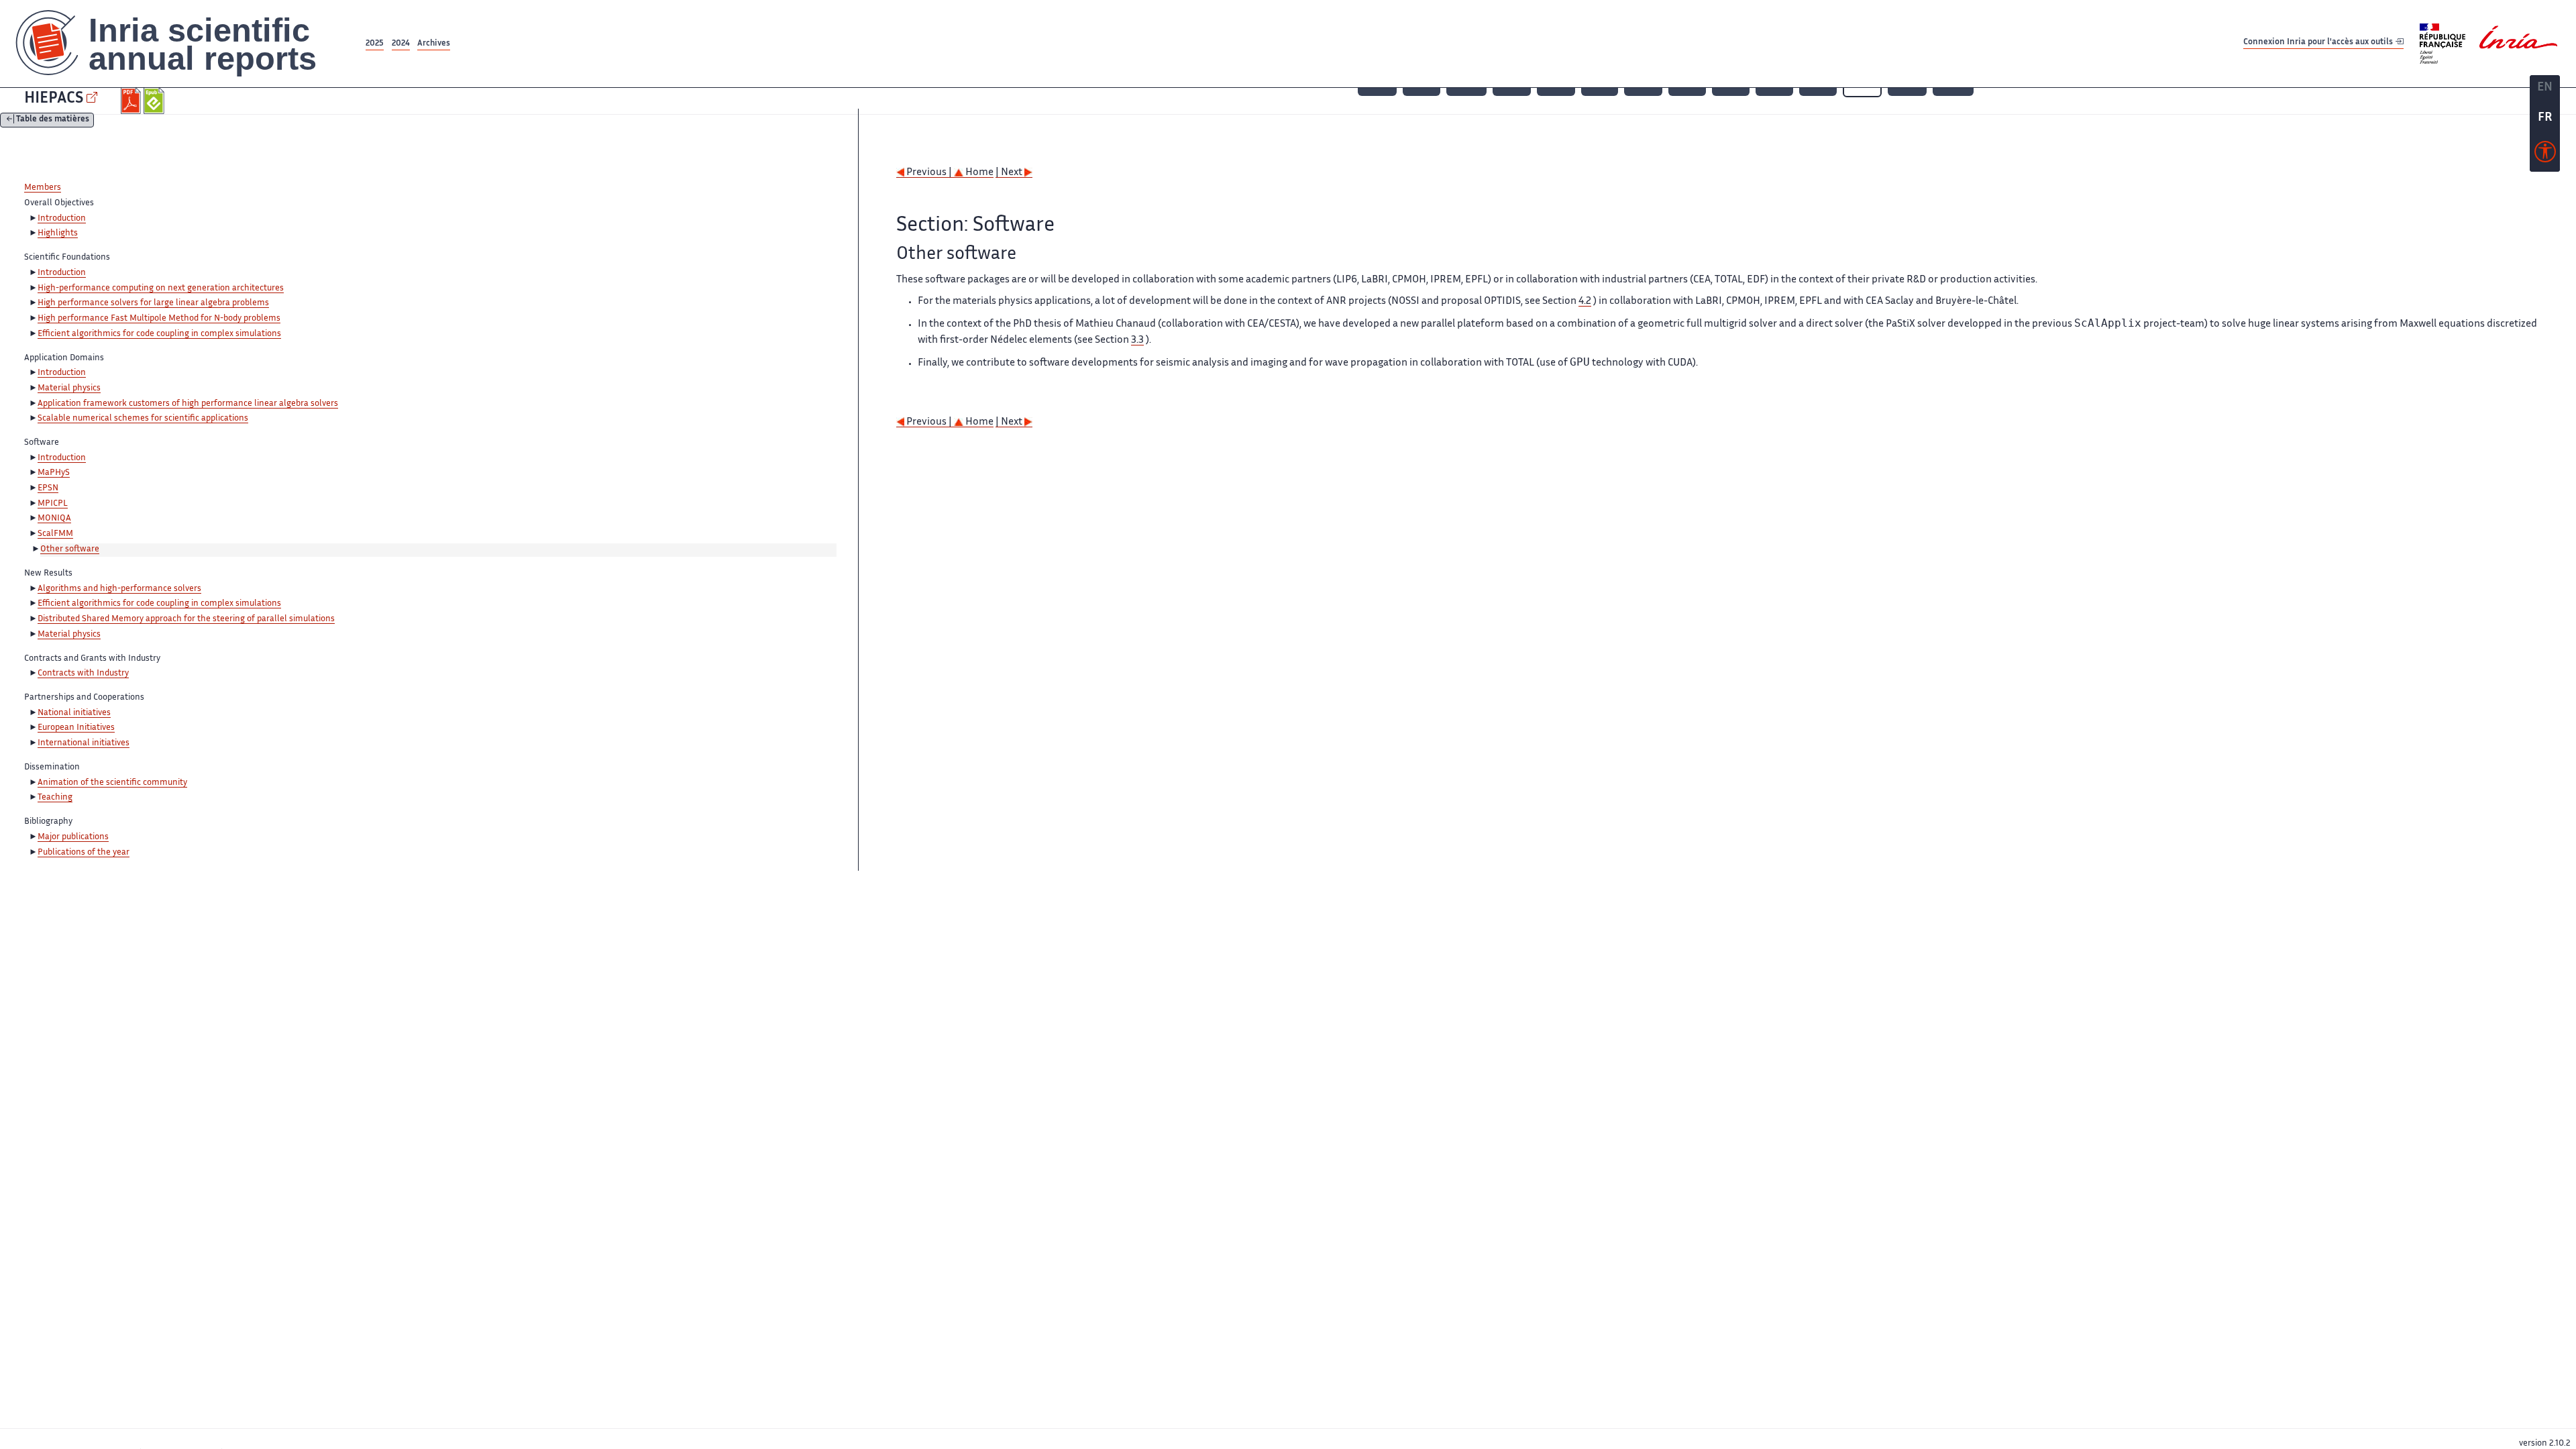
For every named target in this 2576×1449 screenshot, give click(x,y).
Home (978, 173)
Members (43, 188)
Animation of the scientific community (112, 783)
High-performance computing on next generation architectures (161, 288)
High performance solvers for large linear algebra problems (153, 303)
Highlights (58, 233)
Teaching (55, 798)
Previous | (929, 173)
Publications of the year (84, 853)
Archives (434, 44)
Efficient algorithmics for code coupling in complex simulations (159, 334)
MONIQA (54, 519)
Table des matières (53, 120)
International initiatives (84, 743)
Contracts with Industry (83, 674)
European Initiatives (76, 728)
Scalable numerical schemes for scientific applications (143, 419)
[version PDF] (132, 101)
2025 (375, 44)
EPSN (48, 488)
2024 (401, 44)
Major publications (73, 837)
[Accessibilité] (2545, 155)
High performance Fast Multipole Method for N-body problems (159, 319)
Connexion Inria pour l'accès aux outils (2319, 43)
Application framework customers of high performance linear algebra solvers (188, 404)
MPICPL (53, 504)
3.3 (1137, 340)
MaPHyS (54, 473)
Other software (70, 549)
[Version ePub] (155, 101)
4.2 (1585, 302)
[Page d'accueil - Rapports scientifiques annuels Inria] (181, 44)
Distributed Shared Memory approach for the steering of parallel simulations (186, 619)
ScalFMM (55, 534)
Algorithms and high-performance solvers (119, 589)
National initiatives (74, 713)
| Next (1010, 173)
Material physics (69, 388)
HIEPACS (54, 99)
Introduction (62, 219)
